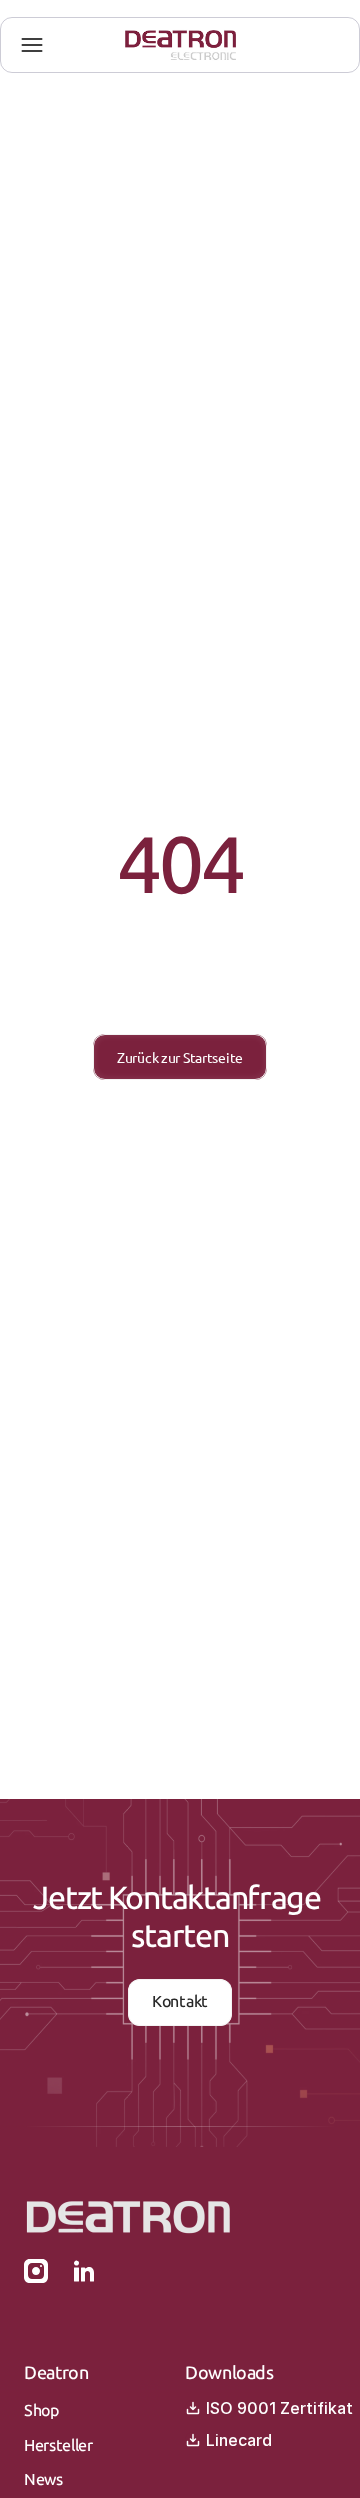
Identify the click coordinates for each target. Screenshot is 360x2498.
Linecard (239, 2440)
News (43, 2479)
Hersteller (58, 2445)
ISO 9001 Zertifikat (279, 2408)
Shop (41, 2410)
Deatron (56, 2373)
